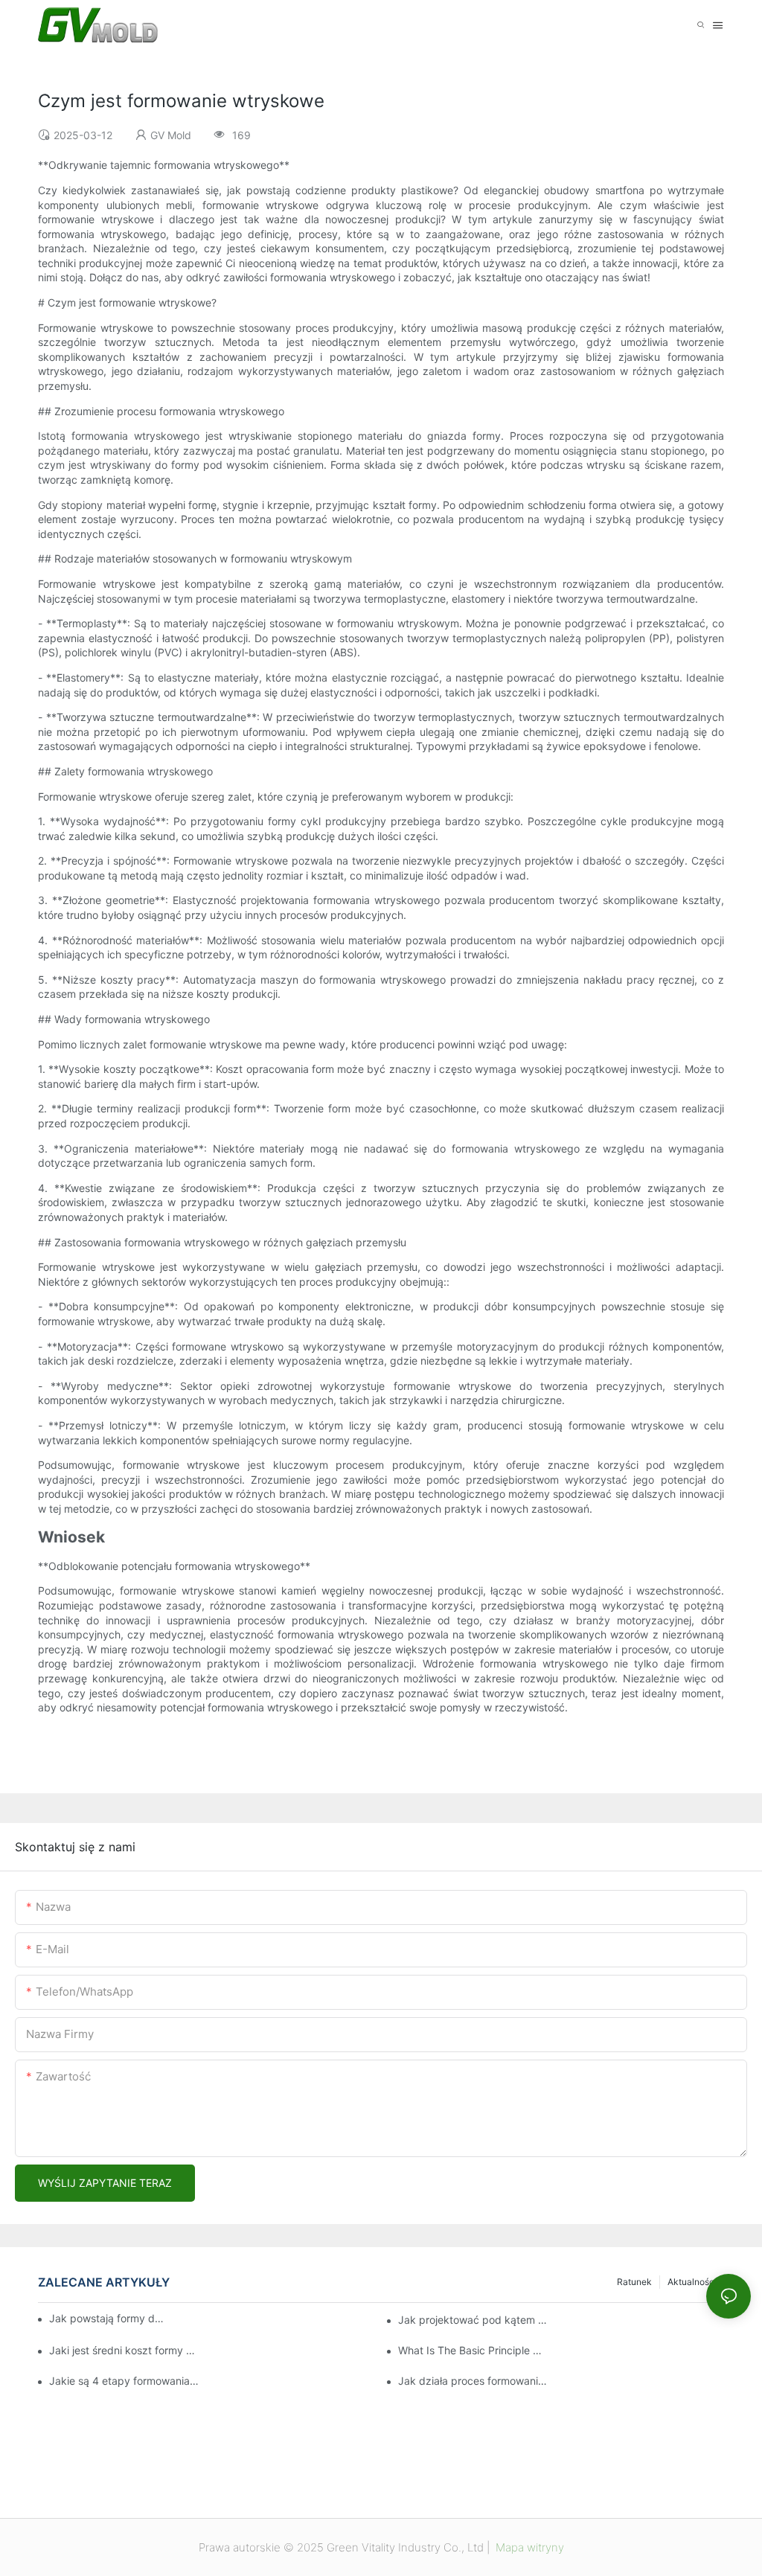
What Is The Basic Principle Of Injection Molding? (474, 2350)
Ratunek (634, 2282)
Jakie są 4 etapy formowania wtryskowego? (125, 2381)
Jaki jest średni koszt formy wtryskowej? (125, 2350)
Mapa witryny (528, 2547)
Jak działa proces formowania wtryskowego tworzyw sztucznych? (474, 2381)
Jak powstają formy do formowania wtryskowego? (108, 2318)
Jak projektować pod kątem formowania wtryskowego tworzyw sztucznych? (474, 2320)
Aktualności (692, 2282)
